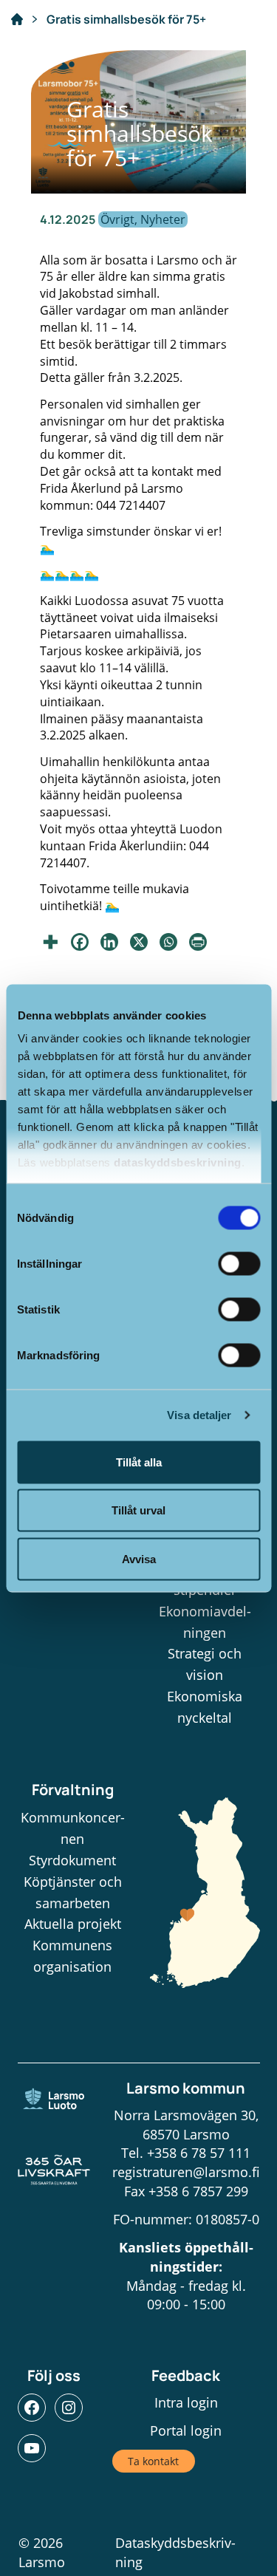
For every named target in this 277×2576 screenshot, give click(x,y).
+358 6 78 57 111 (199, 2153)
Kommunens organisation (72, 1956)
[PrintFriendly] (198, 942)
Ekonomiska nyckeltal (205, 1707)
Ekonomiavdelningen (205, 1622)
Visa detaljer (199, 1415)
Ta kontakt (153, 2461)
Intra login (186, 2402)
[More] (50, 942)
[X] (139, 942)
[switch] (239, 1263)
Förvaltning (73, 1790)
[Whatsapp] (168, 942)
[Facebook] (80, 942)
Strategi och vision (205, 1664)
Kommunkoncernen (73, 1828)
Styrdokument (72, 1860)
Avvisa (139, 1558)
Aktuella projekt (73, 1924)
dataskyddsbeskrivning (178, 1162)
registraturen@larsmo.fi (186, 2172)
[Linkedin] (109, 942)
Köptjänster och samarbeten (73, 1892)
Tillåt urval (138, 1510)
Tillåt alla (139, 1462)
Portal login (186, 2430)
